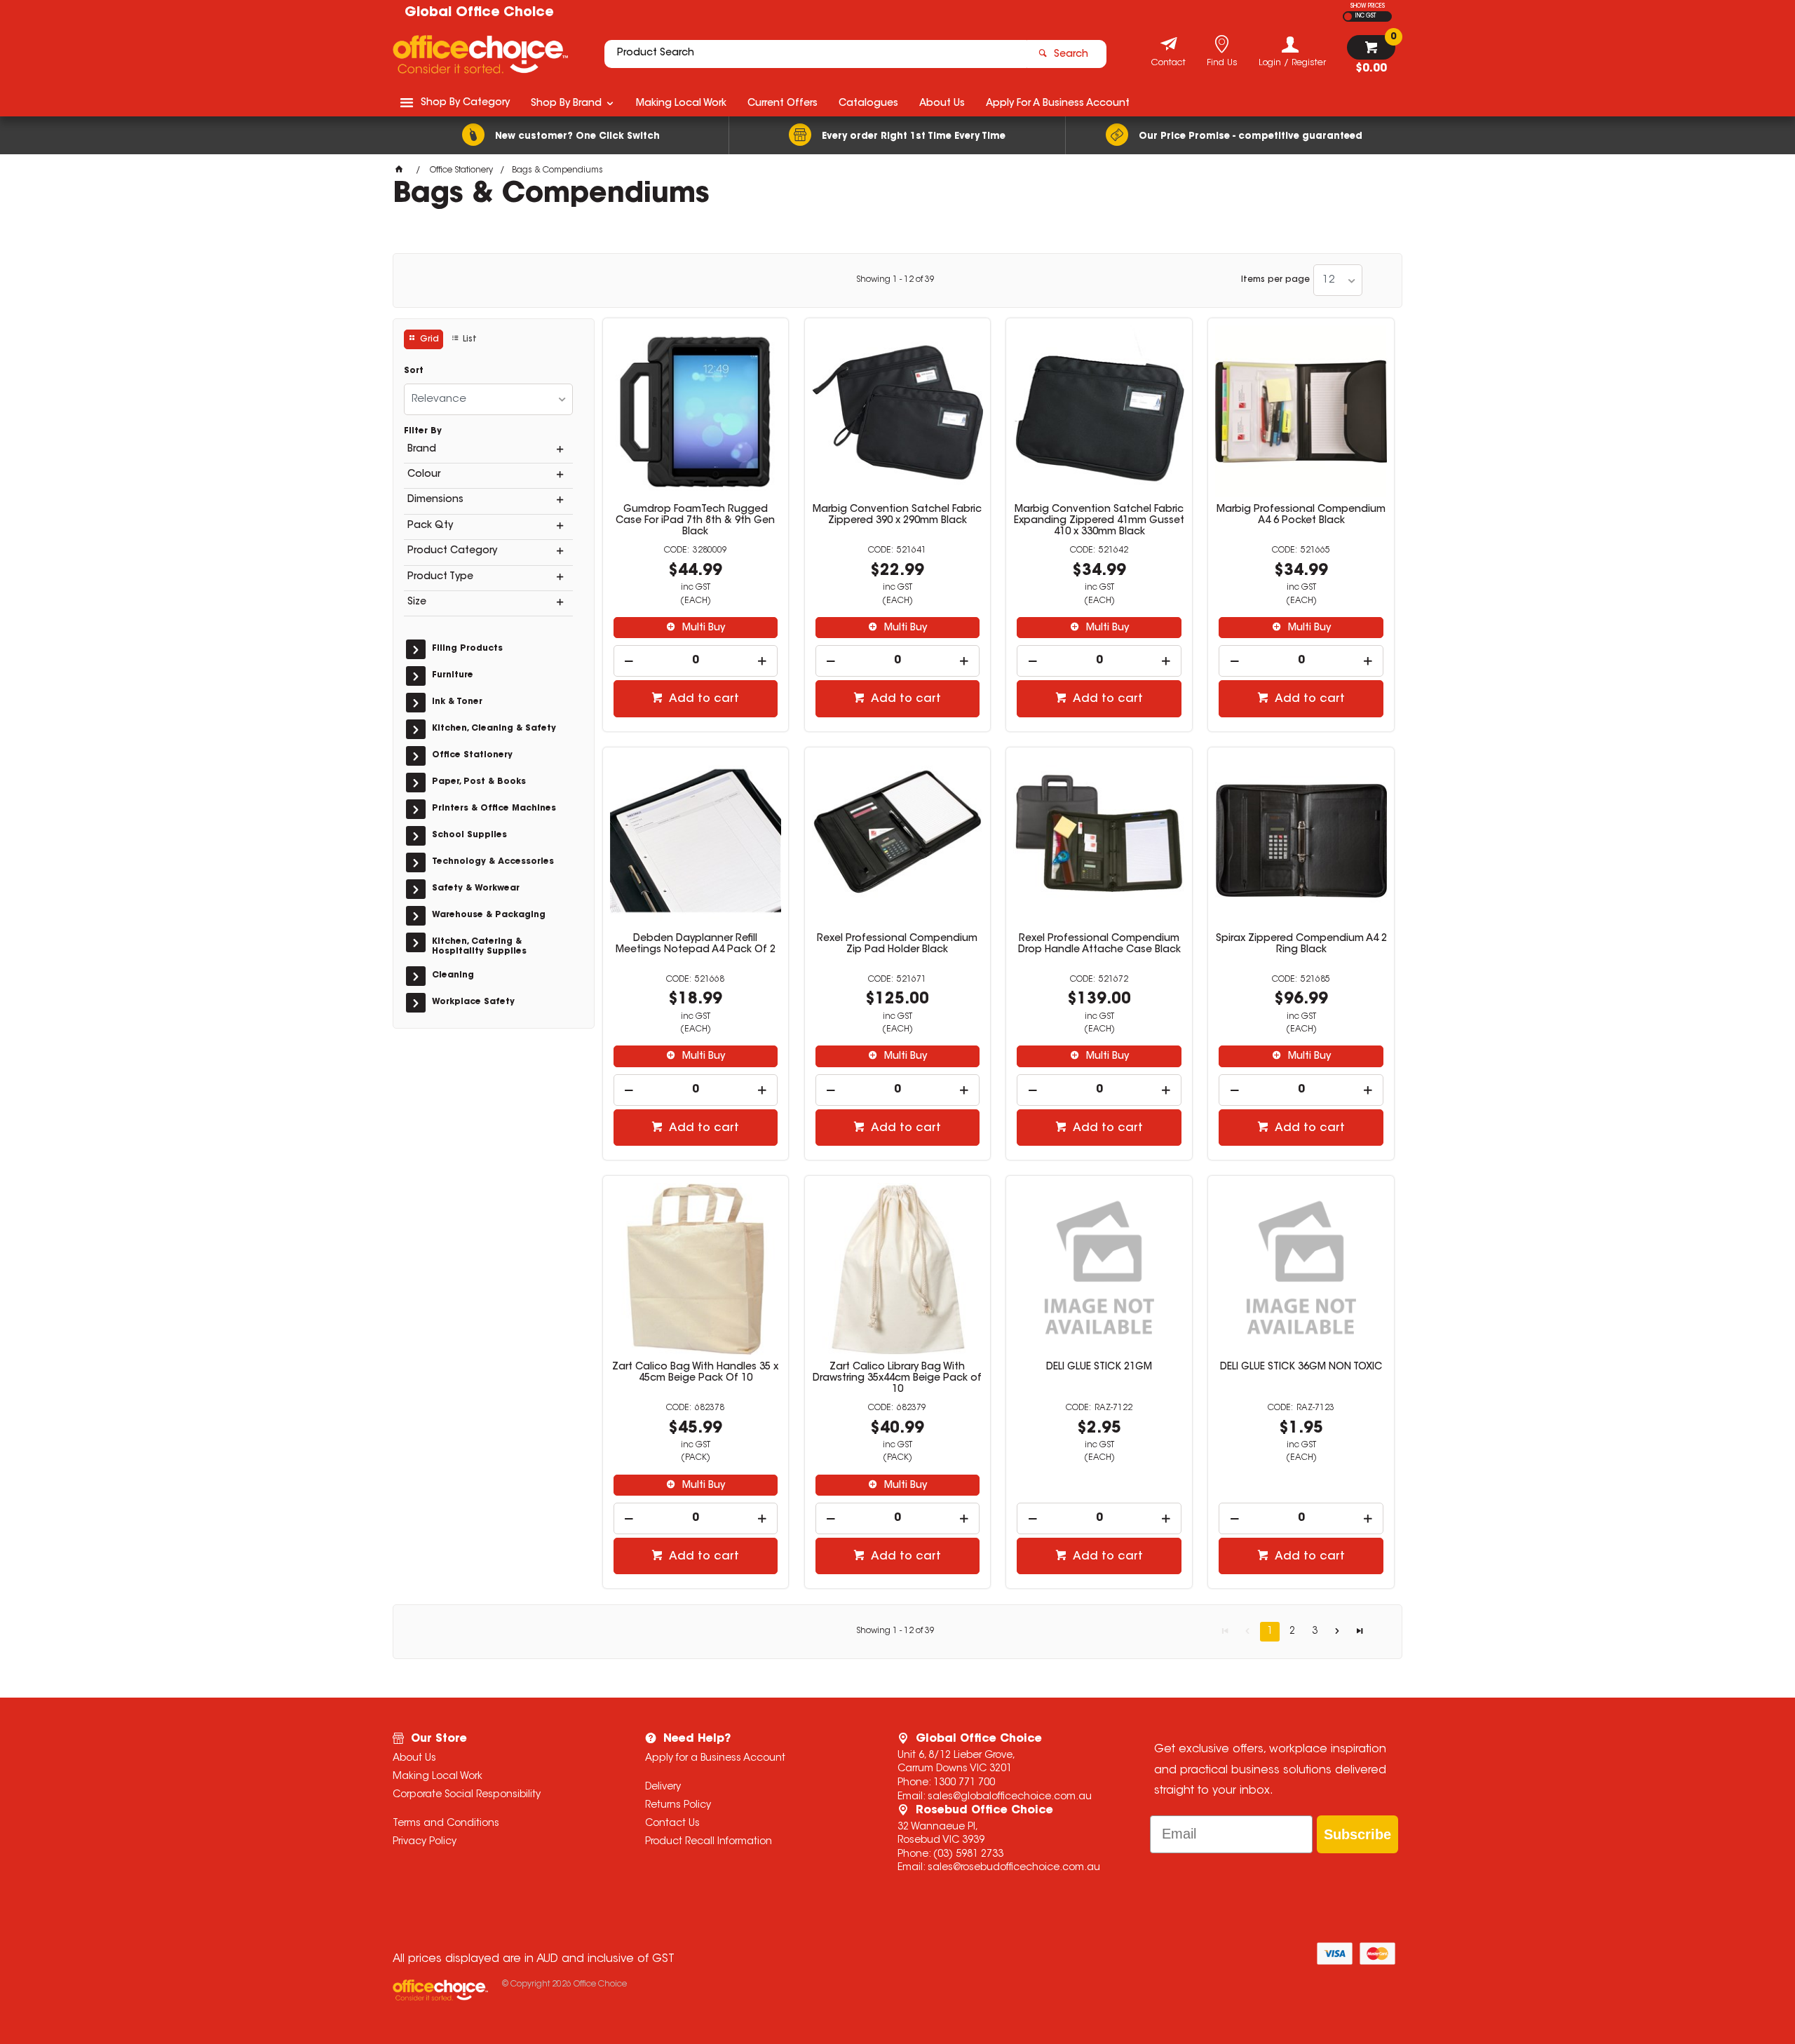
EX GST (1348, 16)
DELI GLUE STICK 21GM (1099, 1367)
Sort (414, 371)
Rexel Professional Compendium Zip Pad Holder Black (897, 945)
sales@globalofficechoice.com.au (1010, 1797)
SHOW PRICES (1368, 6)
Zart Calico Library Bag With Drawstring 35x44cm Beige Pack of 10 (897, 1379)
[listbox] (1338, 280)
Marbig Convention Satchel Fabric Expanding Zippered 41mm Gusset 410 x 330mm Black (1099, 521)
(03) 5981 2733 (968, 1855)
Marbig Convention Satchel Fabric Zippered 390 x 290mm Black (897, 515)
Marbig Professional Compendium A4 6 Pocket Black (1301, 515)
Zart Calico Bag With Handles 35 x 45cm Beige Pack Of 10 (695, 1373)
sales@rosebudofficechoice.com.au (1014, 1868)
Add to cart (703, 699)
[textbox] (815, 54)
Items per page (1275, 280)
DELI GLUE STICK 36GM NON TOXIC (1301, 1367)
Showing (895, 280)
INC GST (1366, 16)
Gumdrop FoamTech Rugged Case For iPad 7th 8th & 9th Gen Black (695, 521)
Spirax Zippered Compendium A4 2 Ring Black (1301, 945)
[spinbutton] (696, 661)
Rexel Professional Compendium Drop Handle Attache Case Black (1099, 945)
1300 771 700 (964, 1783)
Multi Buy (702, 628)
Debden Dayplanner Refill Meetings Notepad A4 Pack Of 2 (696, 945)
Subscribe (1357, 1834)
